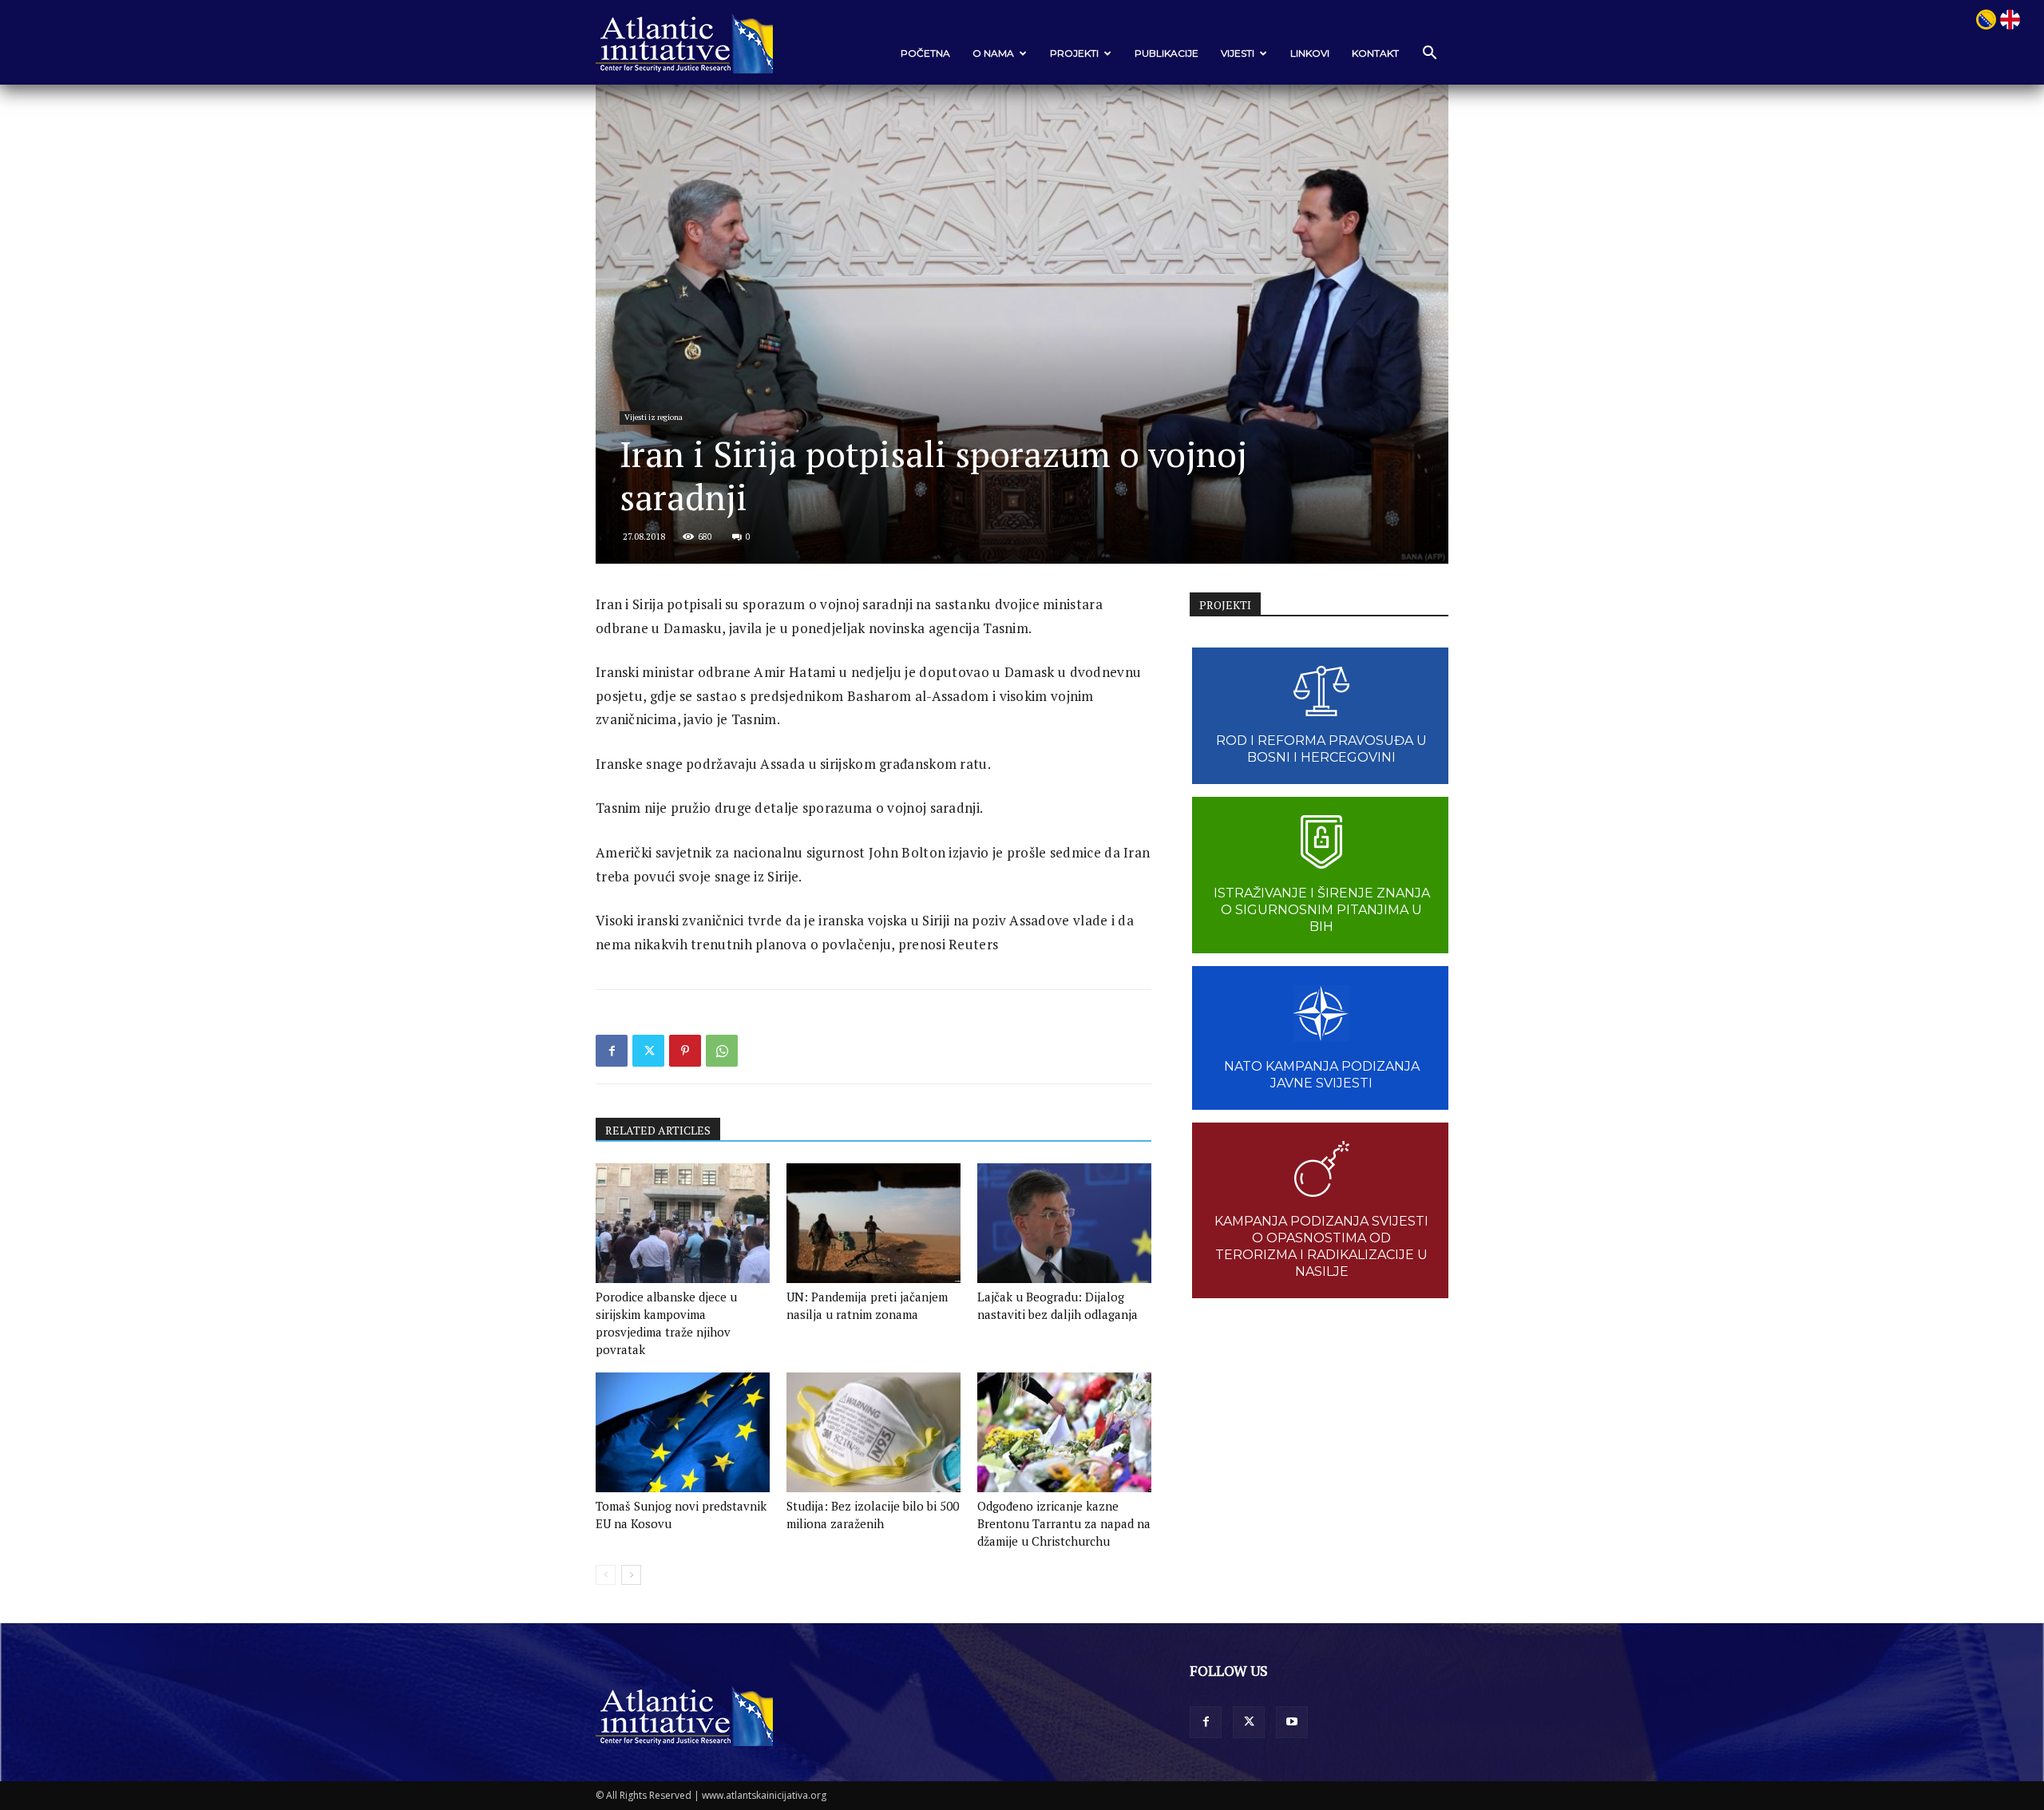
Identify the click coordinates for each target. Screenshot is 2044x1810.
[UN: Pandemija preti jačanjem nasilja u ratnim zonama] (873, 1223)
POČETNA (925, 53)
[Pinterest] (685, 1051)
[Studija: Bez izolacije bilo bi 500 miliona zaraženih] (873, 1432)
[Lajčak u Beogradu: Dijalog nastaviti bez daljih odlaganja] (1064, 1223)
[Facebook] (612, 1051)
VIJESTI (1238, 53)
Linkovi (1310, 53)
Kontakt (1375, 53)
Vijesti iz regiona (654, 417)
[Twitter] (648, 1051)
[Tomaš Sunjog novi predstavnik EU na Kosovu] (683, 1432)
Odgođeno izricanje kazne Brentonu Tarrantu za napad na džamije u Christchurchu (1064, 1523)
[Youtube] (1292, 1722)
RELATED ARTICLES (658, 1130)
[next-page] (631, 1575)
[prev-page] (606, 1575)
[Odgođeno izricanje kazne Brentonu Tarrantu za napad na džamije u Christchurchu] (1064, 1432)
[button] (1429, 54)
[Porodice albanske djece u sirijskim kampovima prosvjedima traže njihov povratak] (683, 1223)
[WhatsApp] (722, 1051)
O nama (993, 53)
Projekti (1074, 53)
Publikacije (1167, 53)
